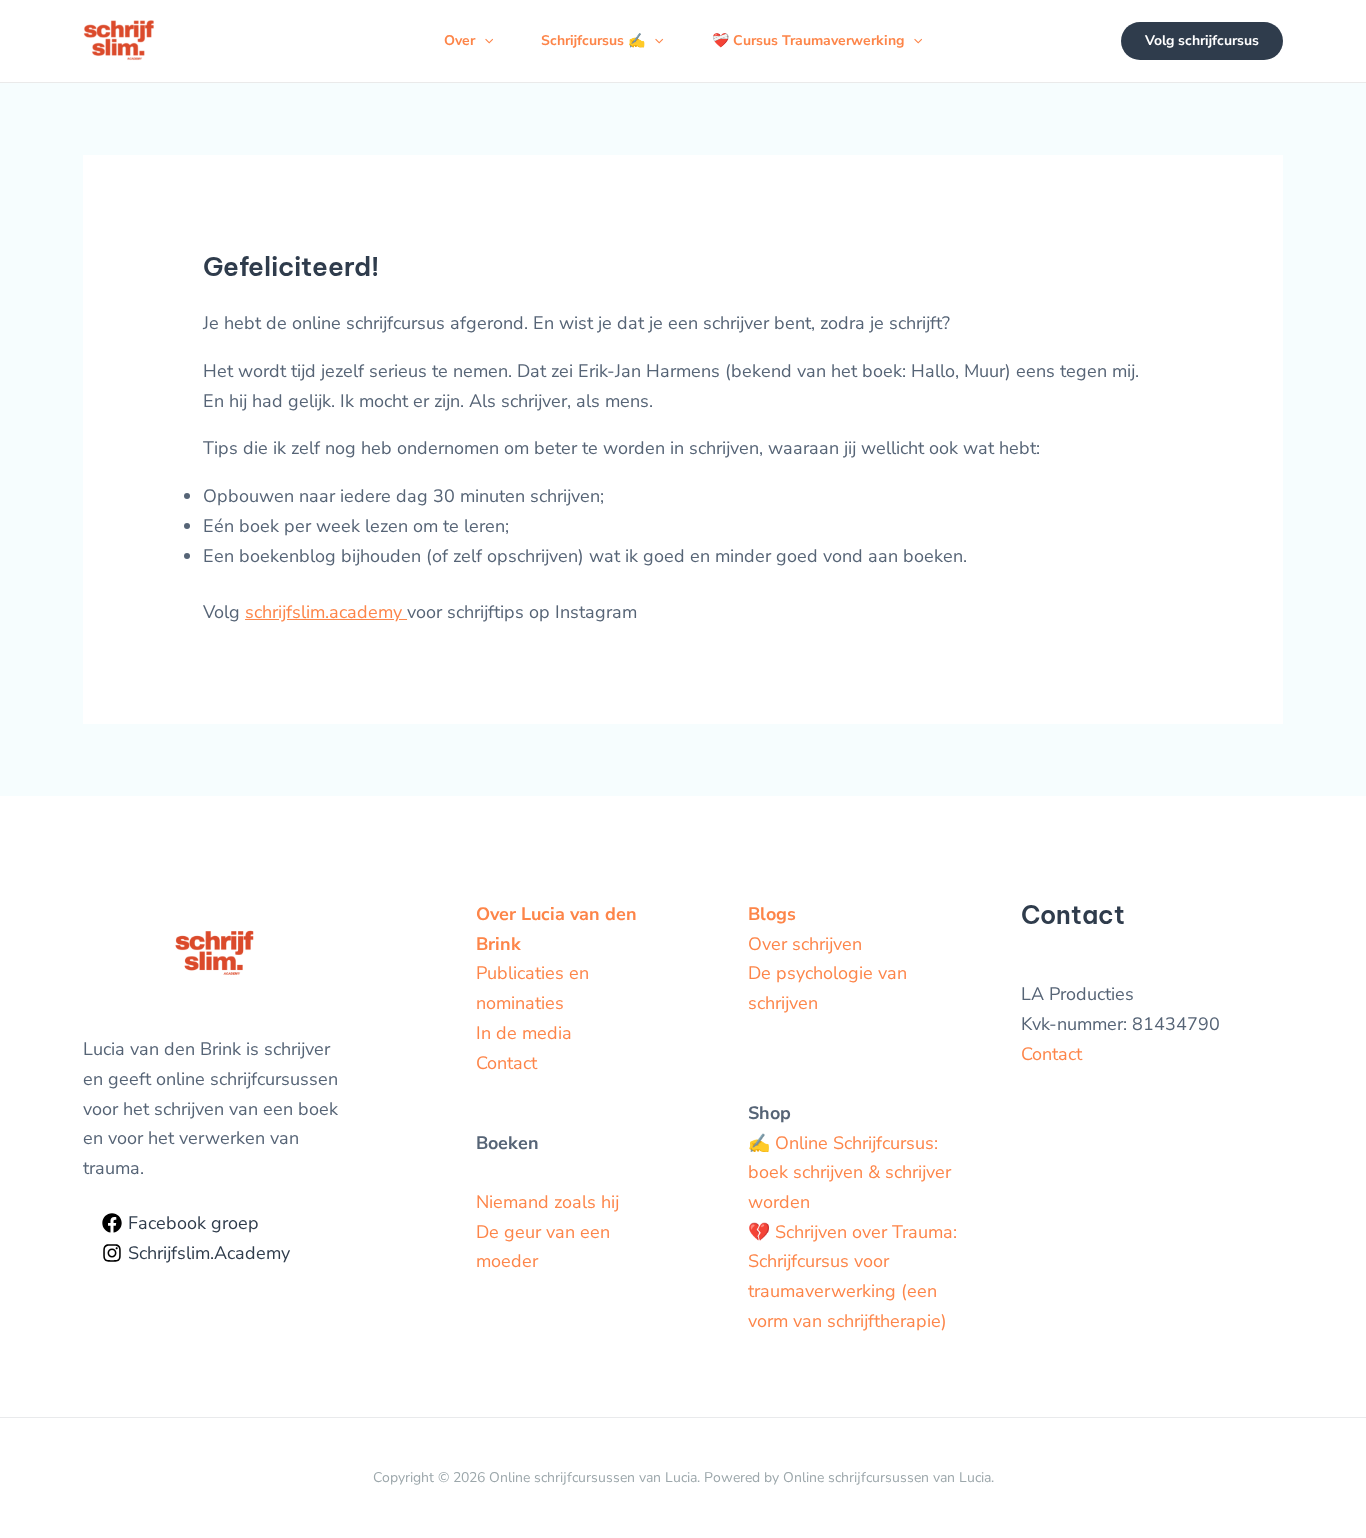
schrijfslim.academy (326, 612)
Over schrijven (805, 944)
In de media (524, 1033)
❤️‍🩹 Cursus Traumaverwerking (808, 40)
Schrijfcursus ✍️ (593, 40)
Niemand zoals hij (547, 1202)
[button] (484, 41)
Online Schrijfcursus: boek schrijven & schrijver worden (849, 1172)
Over (459, 40)
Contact (506, 1063)
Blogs (772, 914)
